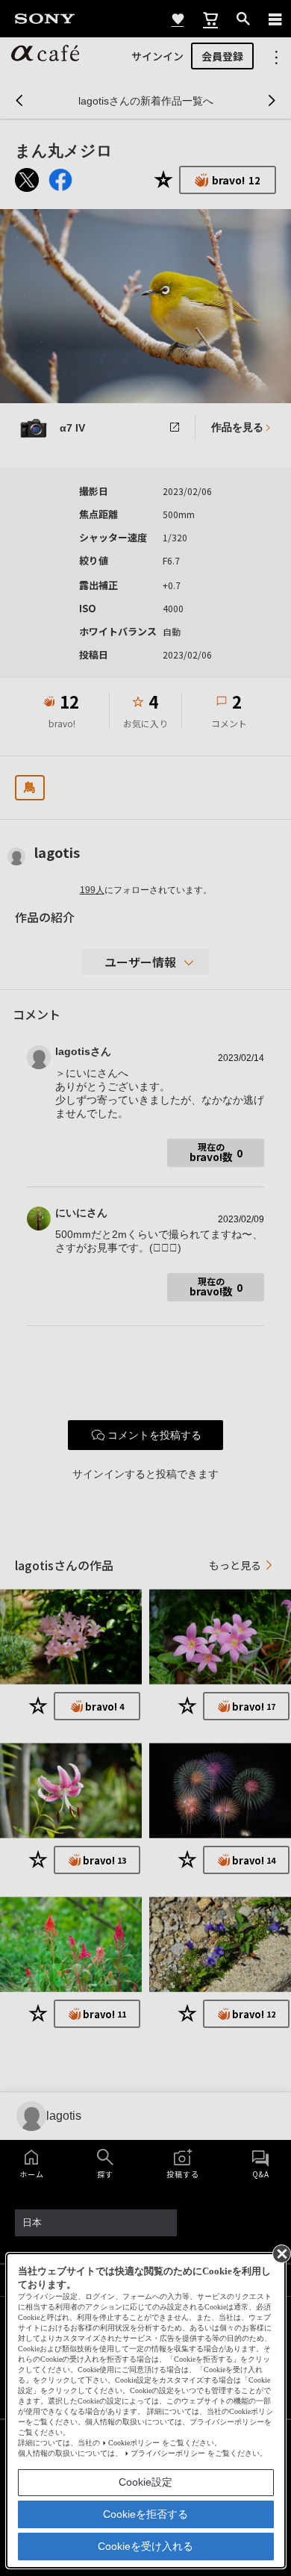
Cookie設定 (145, 2482)
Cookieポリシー (134, 2443)
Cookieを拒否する (145, 2514)
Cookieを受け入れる (145, 2546)
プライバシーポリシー (168, 2453)
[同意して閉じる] (281, 2253)
